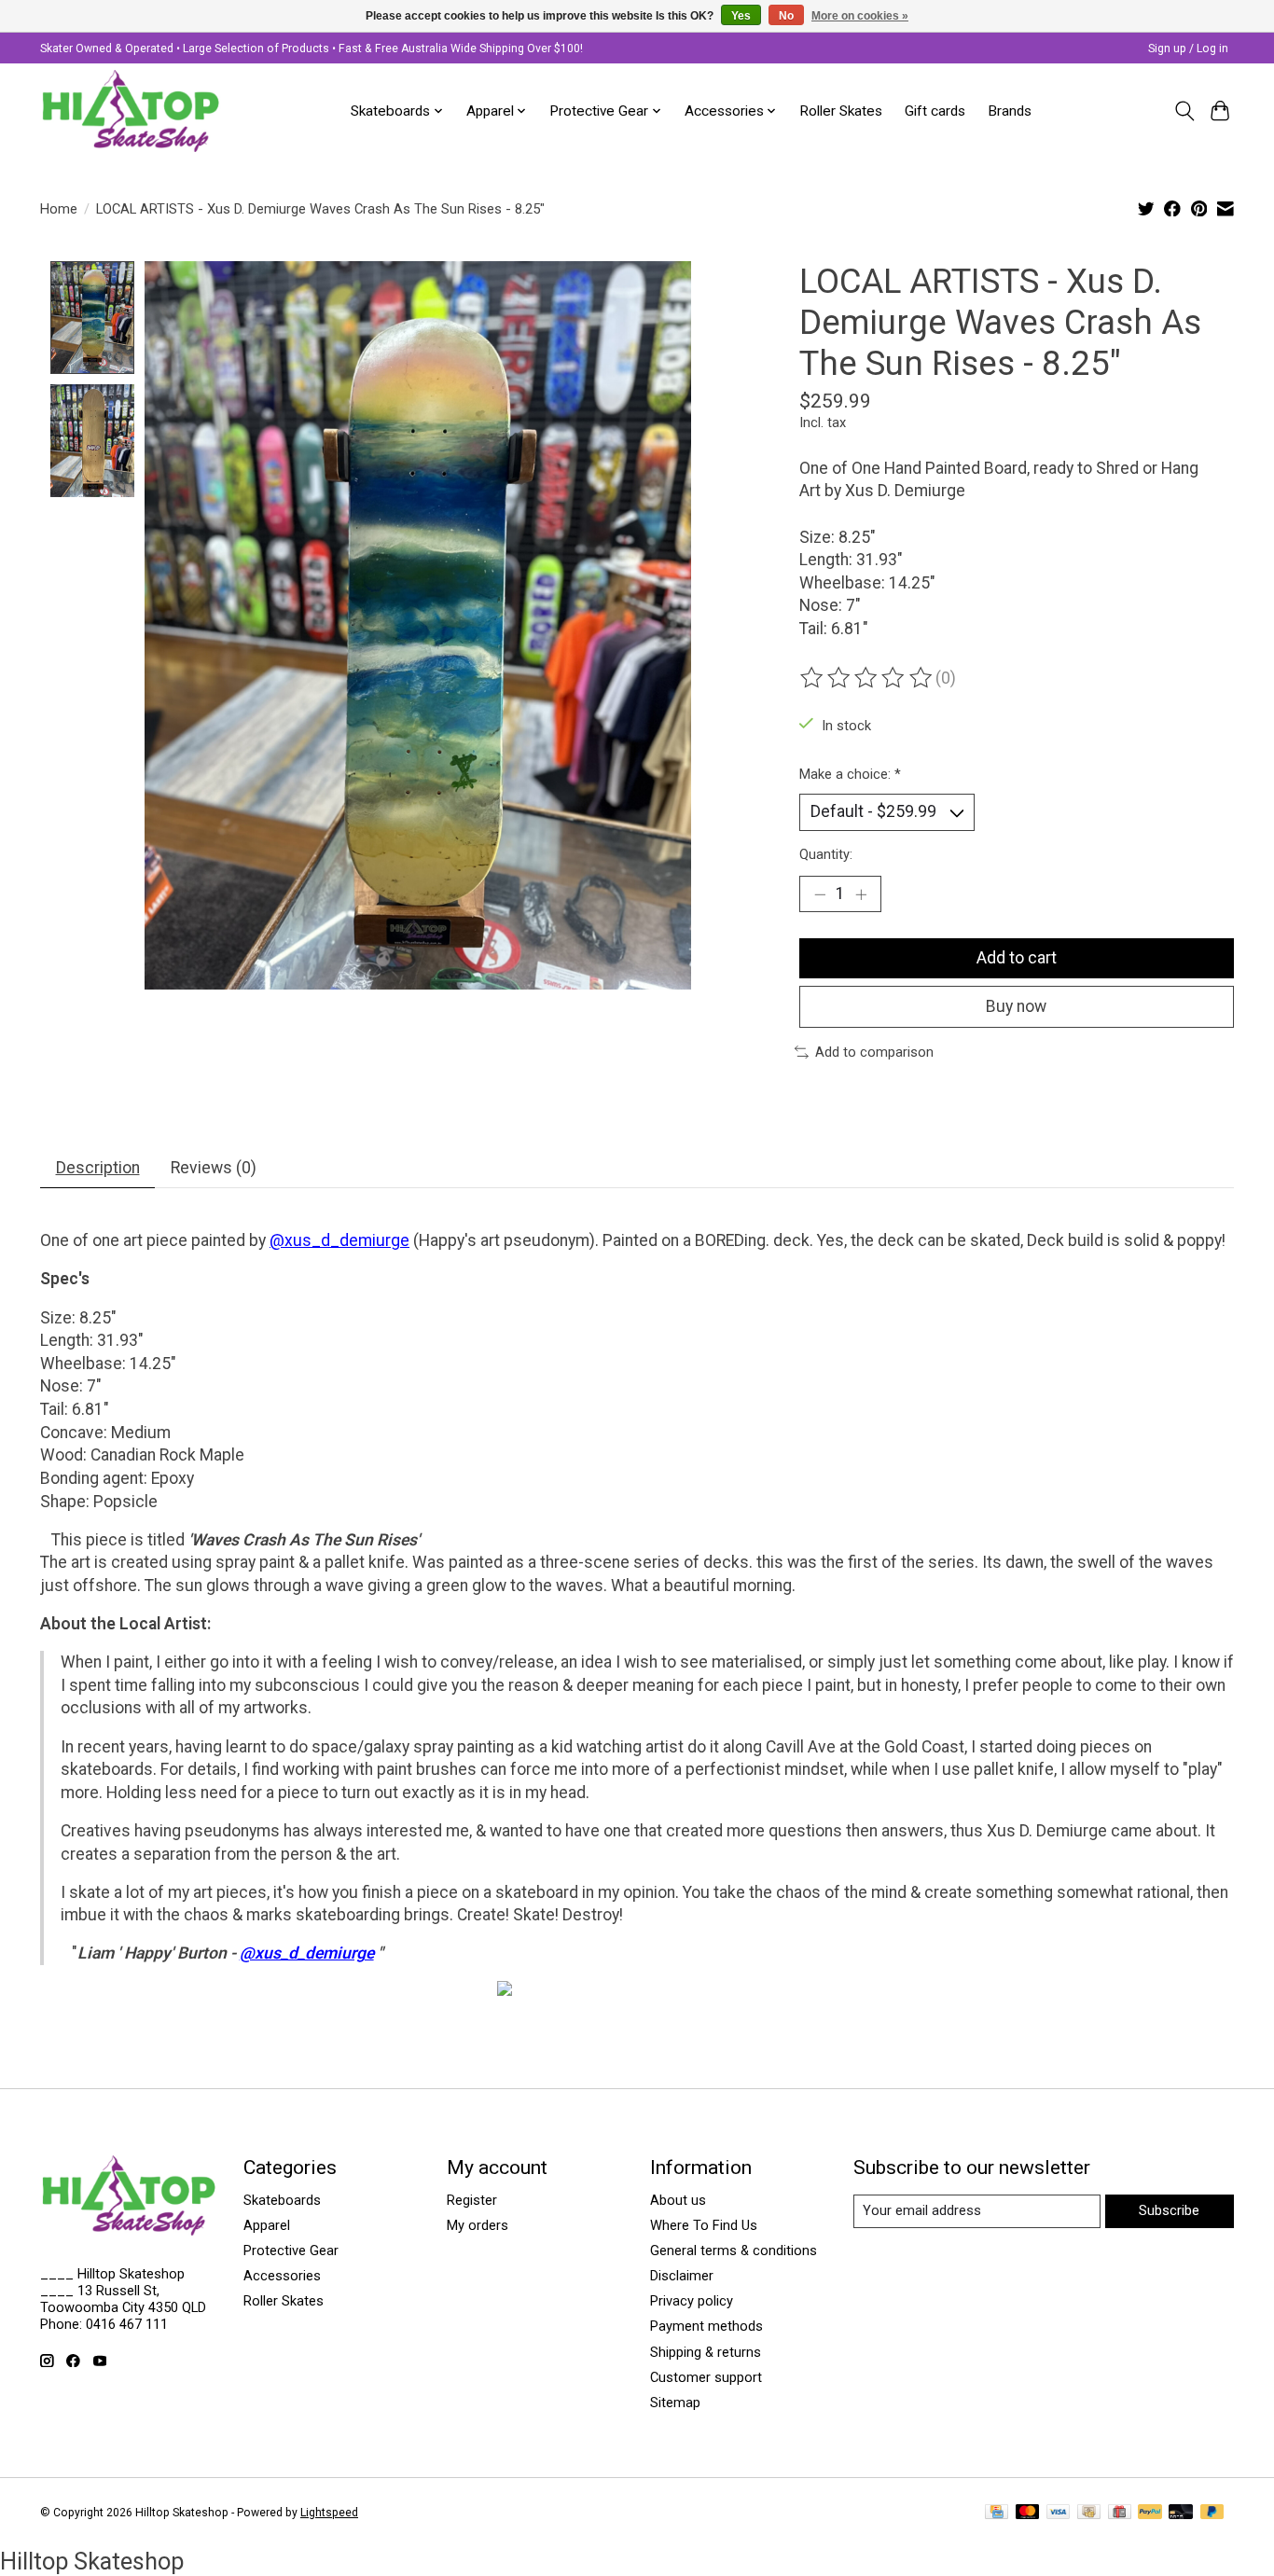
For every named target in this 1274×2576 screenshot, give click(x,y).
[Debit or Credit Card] (1181, 2513)
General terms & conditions (734, 2251)
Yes (741, 16)
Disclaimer (682, 2276)
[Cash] (1089, 2513)
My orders (478, 2225)
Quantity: (826, 854)
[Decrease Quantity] (820, 894)
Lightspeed (329, 2513)
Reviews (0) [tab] (214, 1168)
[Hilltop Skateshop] (131, 111)
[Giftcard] (1120, 2513)
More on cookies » (860, 16)
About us (678, 2200)
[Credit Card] (997, 2513)
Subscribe (1169, 2210)
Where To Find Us (704, 2225)
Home (59, 209)
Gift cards (935, 111)
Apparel (267, 2225)
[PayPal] (1150, 2513)
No (786, 16)
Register (472, 2200)
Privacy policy (692, 2301)
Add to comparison (874, 1052)
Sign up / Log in (1188, 48)
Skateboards (282, 2200)
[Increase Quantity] (861, 894)
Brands (1010, 111)
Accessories (282, 2276)
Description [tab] (98, 1168)
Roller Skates (841, 111)
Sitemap (675, 2403)
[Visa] (1059, 2513)
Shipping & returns (706, 2352)
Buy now (1016, 1006)
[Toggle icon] (1184, 111)
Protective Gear (291, 2251)
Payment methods (706, 2326)
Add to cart (1017, 958)
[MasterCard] (1028, 2513)
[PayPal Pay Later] (1212, 2513)
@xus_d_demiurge (339, 1240)
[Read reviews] (867, 678)
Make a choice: (850, 774)
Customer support (706, 2377)
